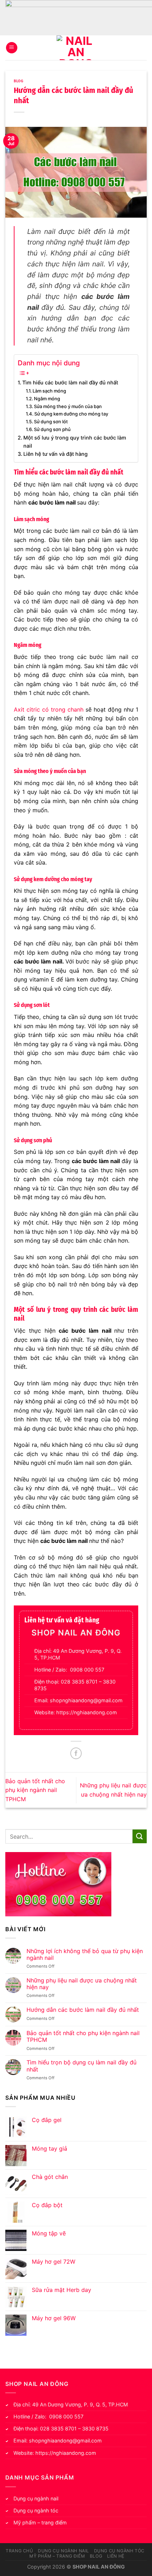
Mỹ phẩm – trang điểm (40, 2522)
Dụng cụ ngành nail (36, 2498)
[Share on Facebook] (76, 1753)
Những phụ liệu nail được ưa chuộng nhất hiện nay (82, 1984)
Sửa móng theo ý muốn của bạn (68, 406)
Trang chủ (19, 2551)
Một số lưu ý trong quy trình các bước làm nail (75, 442)
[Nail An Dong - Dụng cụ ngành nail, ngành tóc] (76, 48)
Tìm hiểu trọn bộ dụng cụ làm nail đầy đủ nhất (81, 2066)
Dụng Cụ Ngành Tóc (119, 2551)
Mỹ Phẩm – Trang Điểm (57, 2556)
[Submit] (140, 1836)
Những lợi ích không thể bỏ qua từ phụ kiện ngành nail (85, 1955)
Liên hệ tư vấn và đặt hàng (55, 454)
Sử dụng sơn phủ (52, 429)
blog (19, 81)
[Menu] (12, 48)
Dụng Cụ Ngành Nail (63, 2551)
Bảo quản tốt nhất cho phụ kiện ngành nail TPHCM (35, 1790)
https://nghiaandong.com (87, 1712)
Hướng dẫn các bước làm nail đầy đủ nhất (83, 2010)
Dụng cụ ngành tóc (36, 2510)
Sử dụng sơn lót (51, 422)
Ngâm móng (47, 399)
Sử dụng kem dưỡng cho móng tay (71, 414)
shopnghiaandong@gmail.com (86, 1700)
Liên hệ (116, 2556)
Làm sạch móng (49, 391)
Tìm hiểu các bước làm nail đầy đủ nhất (70, 382)
